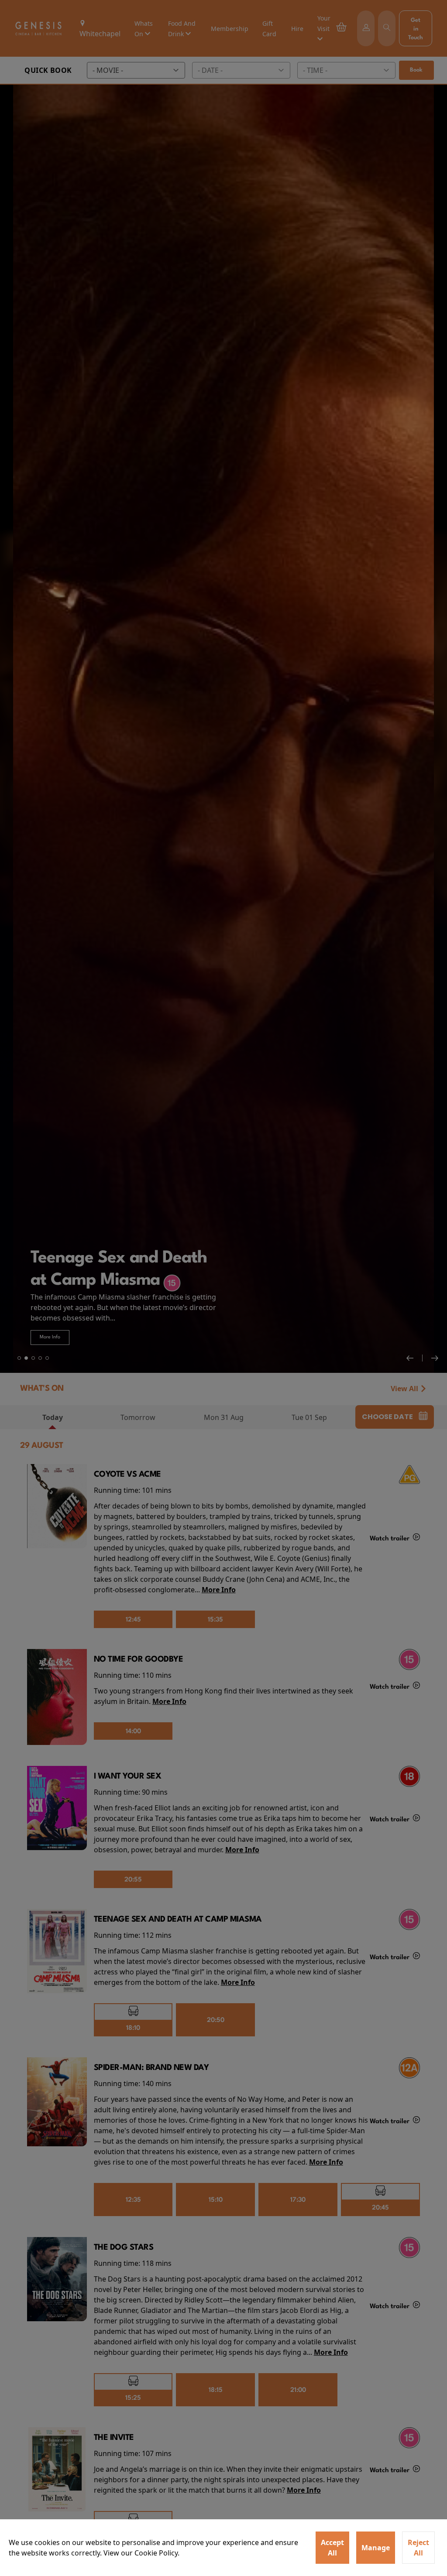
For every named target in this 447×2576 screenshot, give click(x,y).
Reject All (418, 2548)
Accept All (332, 2548)
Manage (376, 2548)
